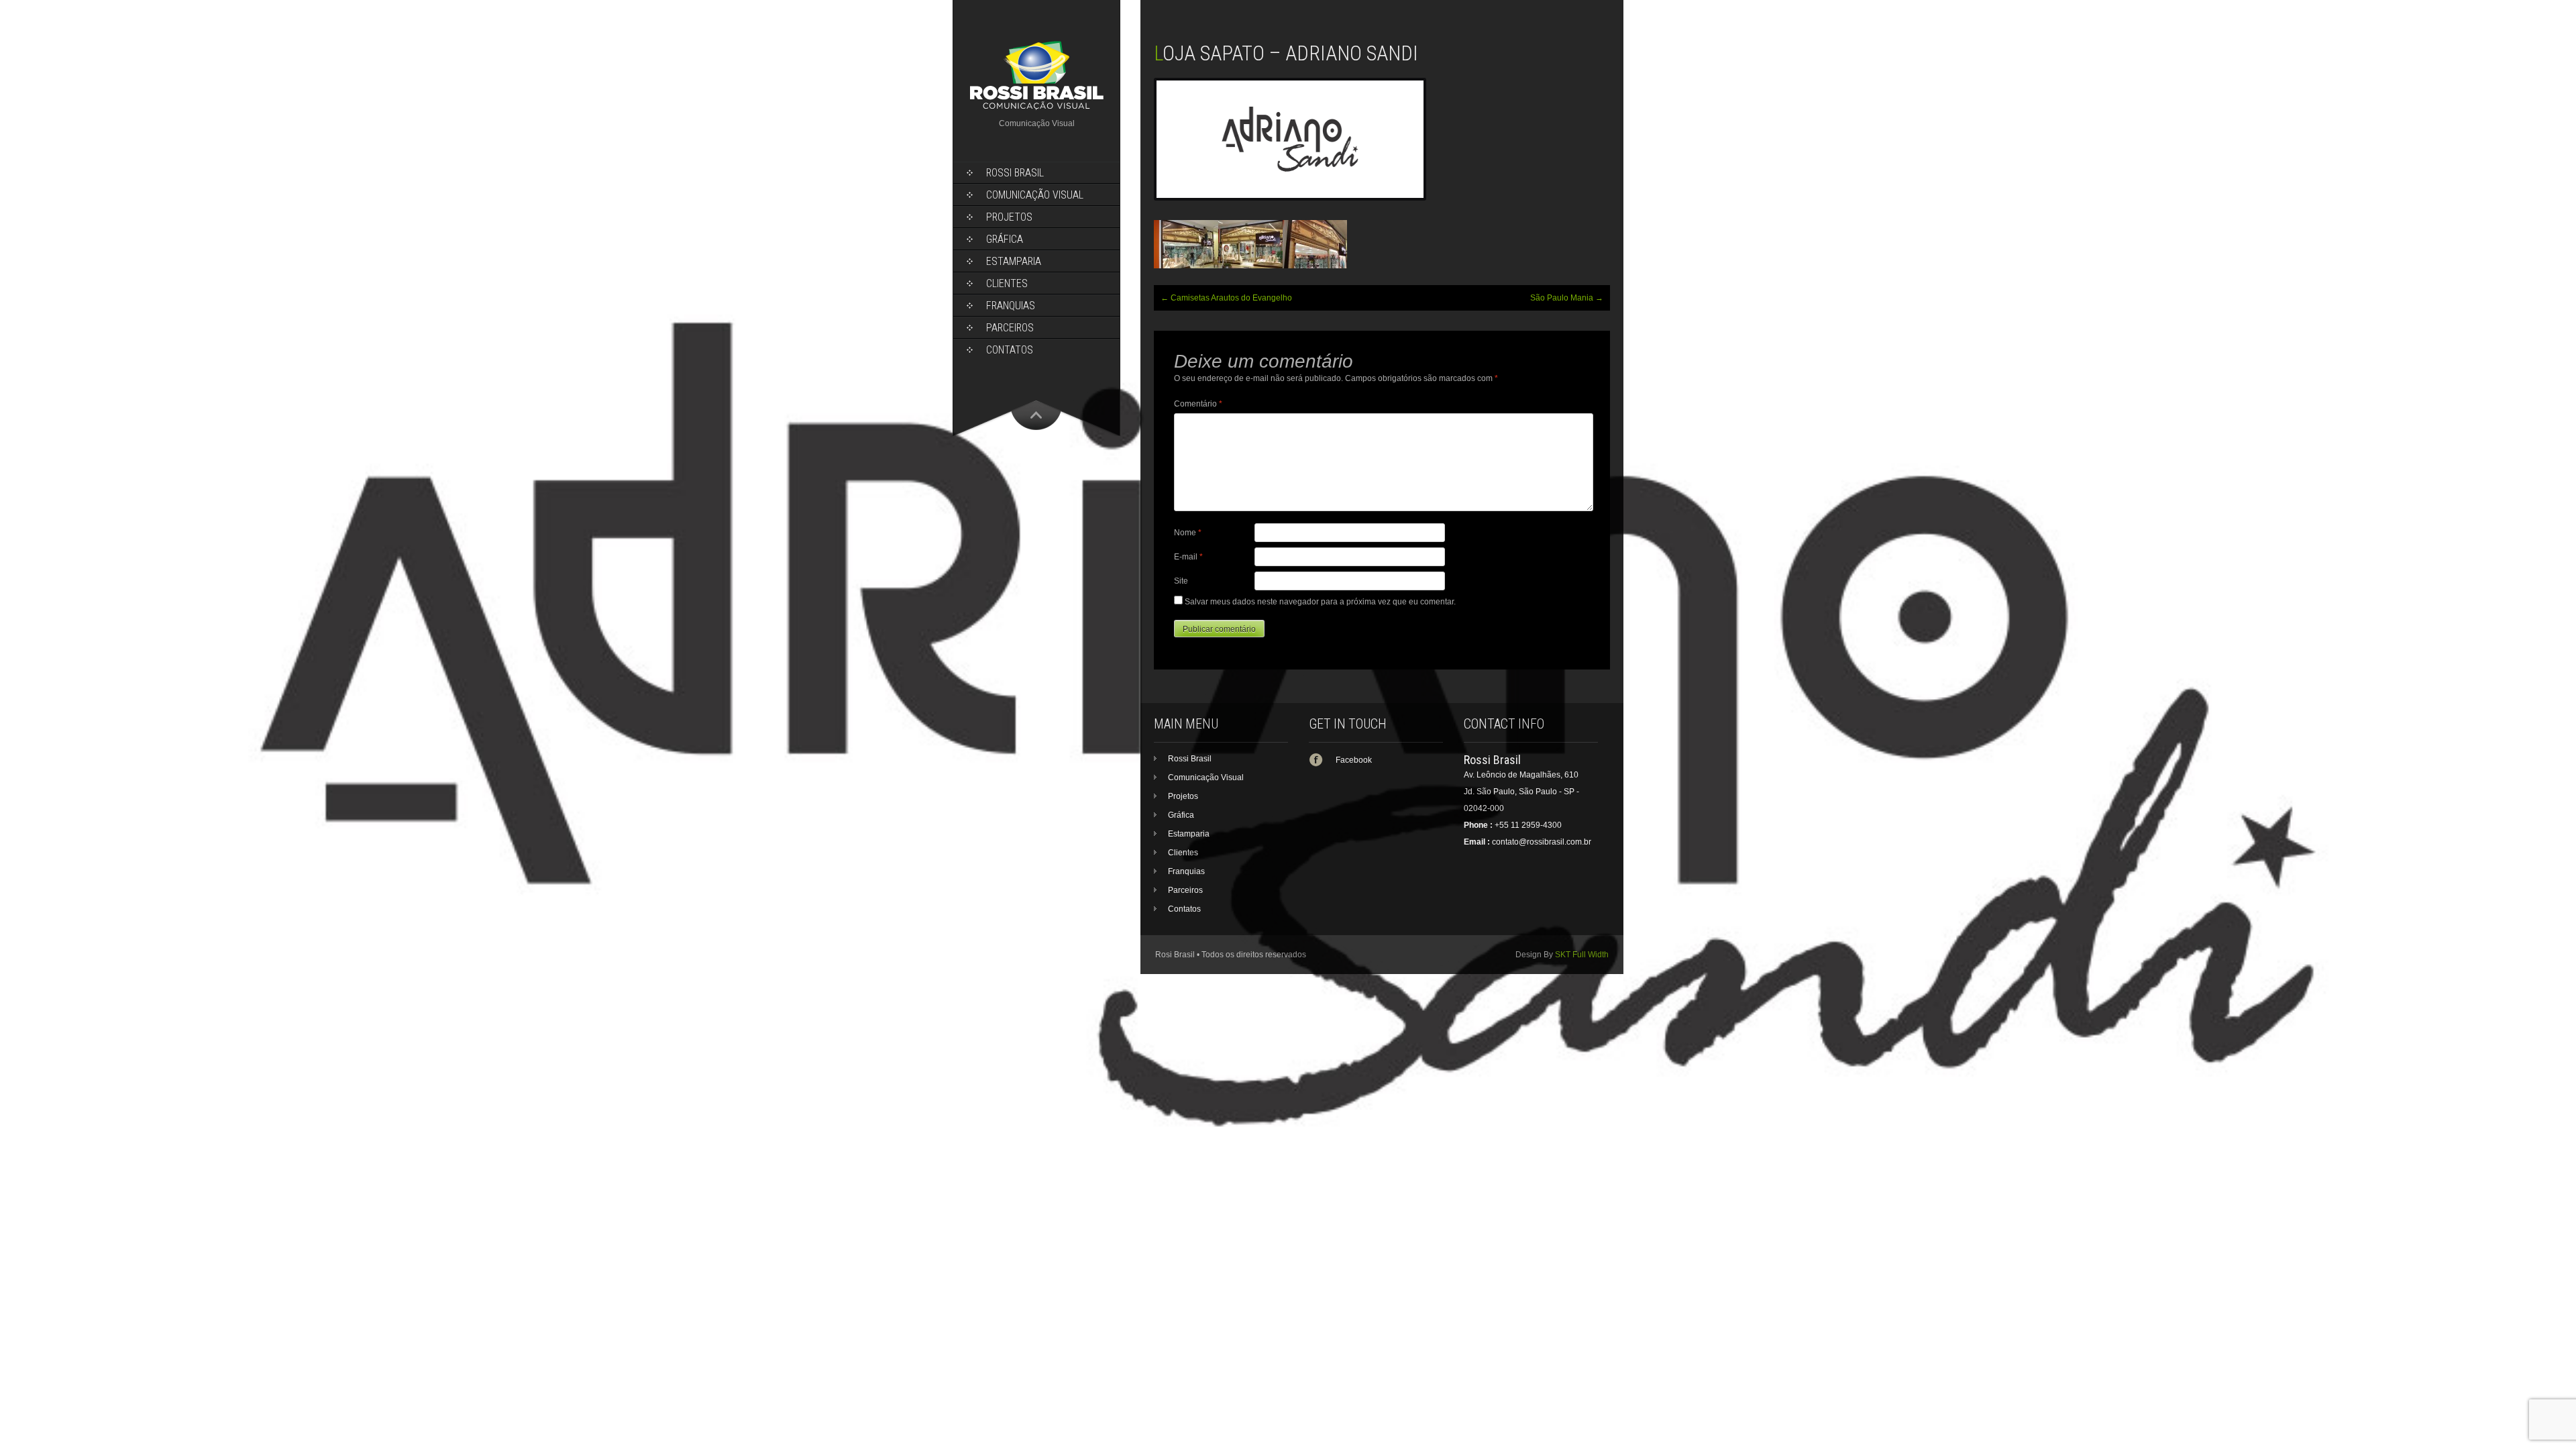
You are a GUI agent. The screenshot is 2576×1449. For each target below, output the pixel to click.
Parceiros (1010, 328)
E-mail (1188, 557)
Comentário (1198, 404)
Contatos (1010, 350)
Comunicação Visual (1035, 195)
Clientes (1007, 283)
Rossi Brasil (1015, 173)
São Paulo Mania (1567, 298)
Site (1181, 581)
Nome (1188, 533)
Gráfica (1005, 239)
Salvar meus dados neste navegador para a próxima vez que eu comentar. (1320, 602)
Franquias (1011, 306)
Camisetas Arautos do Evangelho (1226, 298)
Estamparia (1014, 261)
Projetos (1009, 217)
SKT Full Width (1582, 955)
